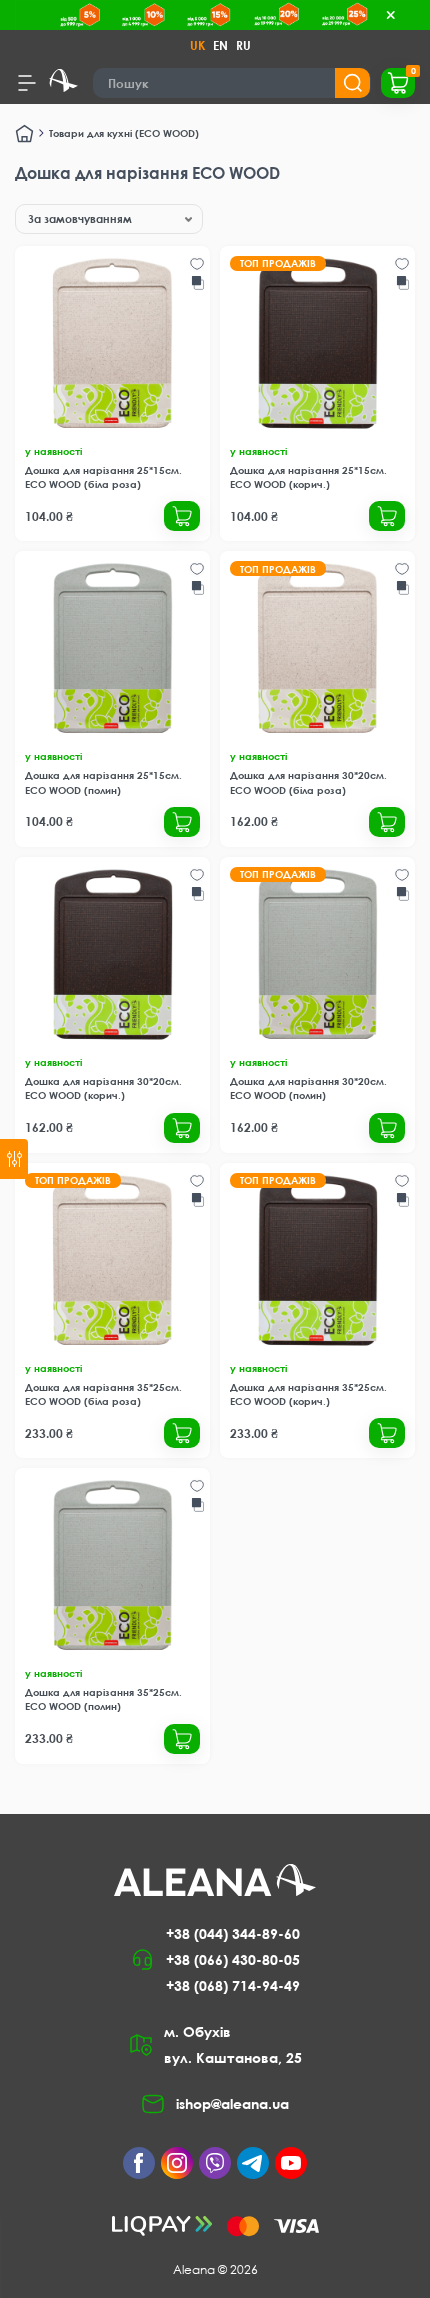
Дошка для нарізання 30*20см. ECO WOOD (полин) (308, 1088)
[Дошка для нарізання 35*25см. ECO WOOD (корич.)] (317, 1260)
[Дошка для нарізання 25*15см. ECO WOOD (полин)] (112, 648)
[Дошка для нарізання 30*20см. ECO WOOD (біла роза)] (317, 648)
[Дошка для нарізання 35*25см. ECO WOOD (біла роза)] (112, 1260)
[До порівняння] (198, 283)
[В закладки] (197, 264)
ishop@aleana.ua (232, 2103)
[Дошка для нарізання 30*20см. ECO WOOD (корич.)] (112, 954)
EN (220, 45)
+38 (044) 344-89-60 (233, 1933)
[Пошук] (352, 83)
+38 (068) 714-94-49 (233, 1985)
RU (243, 45)
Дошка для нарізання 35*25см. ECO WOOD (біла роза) (103, 1394)
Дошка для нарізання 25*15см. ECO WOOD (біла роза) (103, 477)
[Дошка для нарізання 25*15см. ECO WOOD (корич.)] (317, 343)
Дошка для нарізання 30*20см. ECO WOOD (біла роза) (308, 782)
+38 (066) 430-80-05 (233, 1959)
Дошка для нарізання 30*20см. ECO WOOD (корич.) (103, 1088)
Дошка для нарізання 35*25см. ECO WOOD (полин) (103, 1699)
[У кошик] (182, 516)
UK (197, 45)
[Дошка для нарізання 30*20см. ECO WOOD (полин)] (317, 954)
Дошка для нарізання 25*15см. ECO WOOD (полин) (103, 782)
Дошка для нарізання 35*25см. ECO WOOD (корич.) (308, 1394)
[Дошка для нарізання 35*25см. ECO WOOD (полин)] (112, 1565)
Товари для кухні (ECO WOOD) (124, 133)
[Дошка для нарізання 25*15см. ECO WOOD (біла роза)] (112, 343)
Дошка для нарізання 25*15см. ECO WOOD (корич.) (308, 477)
